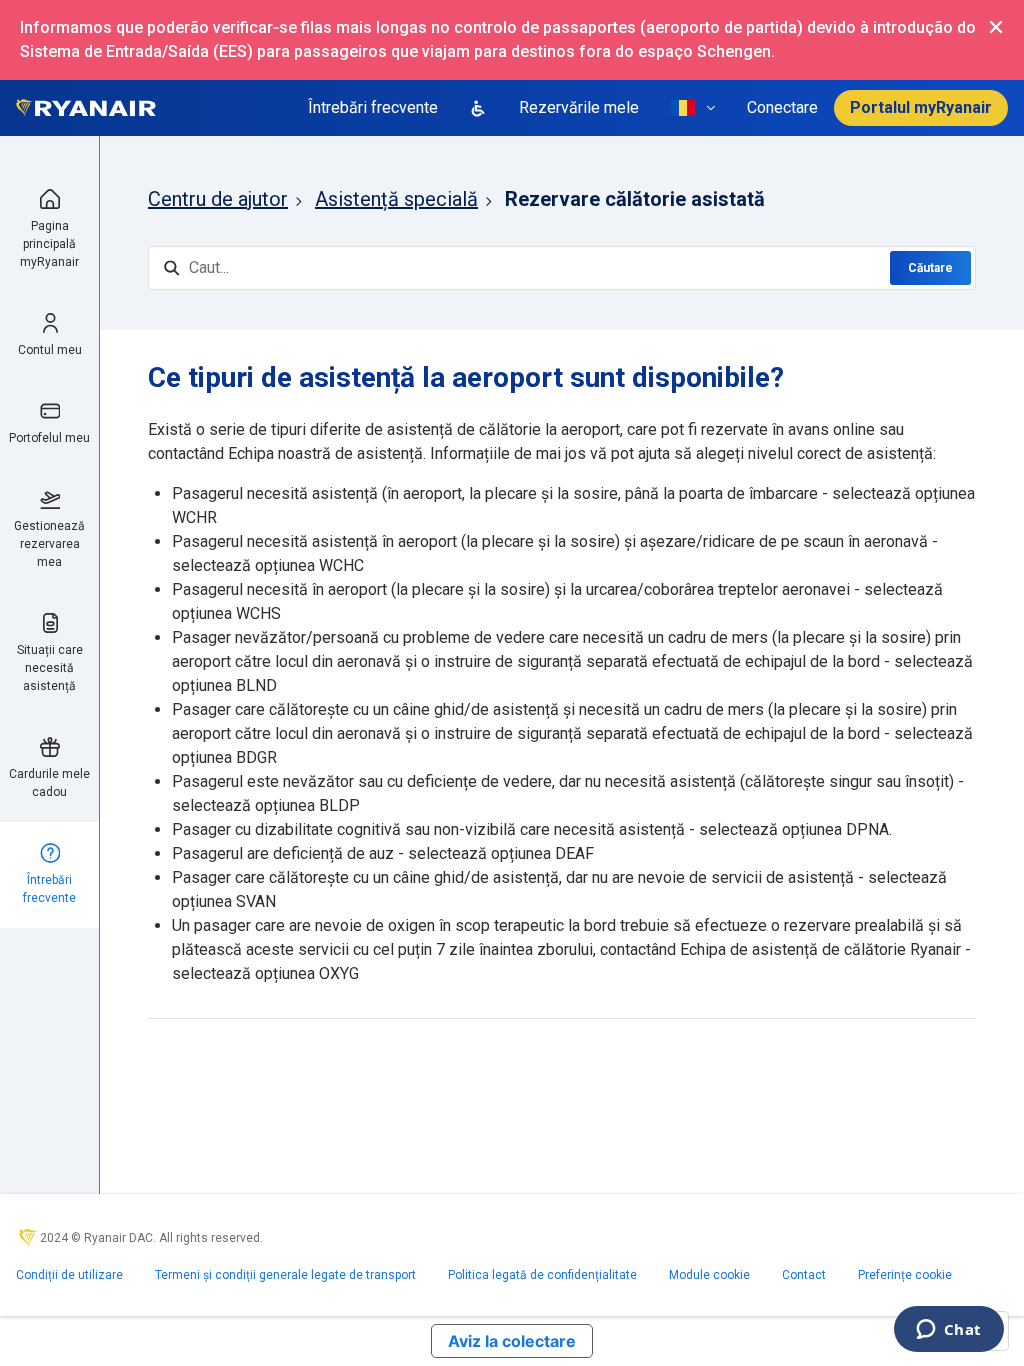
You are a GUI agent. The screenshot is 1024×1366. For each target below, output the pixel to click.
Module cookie (709, 1275)
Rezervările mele (579, 107)
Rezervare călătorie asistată (635, 199)
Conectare (782, 107)
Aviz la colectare (512, 1341)
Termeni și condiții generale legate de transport (285, 1275)
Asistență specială (396, 199)
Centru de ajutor (218, 199)
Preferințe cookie (905, 1275)
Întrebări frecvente (373, 107)
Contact (804, 1275)
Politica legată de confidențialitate (542, 1275)
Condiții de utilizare (69, 1275)
